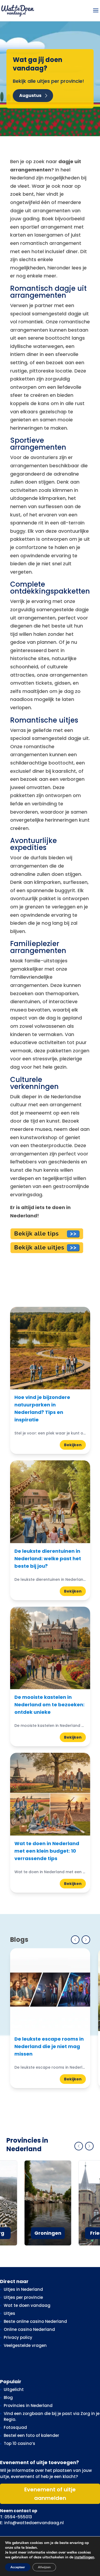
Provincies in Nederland (28, 2405)
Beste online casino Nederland (35, 2321)
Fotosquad (15, 2427)
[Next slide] (86, 1940)
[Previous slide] (75, 1940)
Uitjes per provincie (23, 2297)
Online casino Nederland (29, 2329)
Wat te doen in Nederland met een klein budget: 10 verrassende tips (47, 1851)
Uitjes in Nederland (23, 2289)
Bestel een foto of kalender (31, 2435)
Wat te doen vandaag (27, 2305)
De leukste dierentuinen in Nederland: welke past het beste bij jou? (48, 1558)
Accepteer (18, 2567)
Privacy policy (18, 2337)
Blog (8, 2397)
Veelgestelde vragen (25, 2345)
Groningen (48, 2233)
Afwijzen (44, 2567)
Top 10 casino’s (19, 2443)
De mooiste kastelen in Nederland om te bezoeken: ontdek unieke (49, 1705)
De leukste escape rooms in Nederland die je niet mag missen (49, 2046)
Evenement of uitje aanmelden (50, 2494)
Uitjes (9, 2313)
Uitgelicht (14, 2389)
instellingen (84, 2557)
